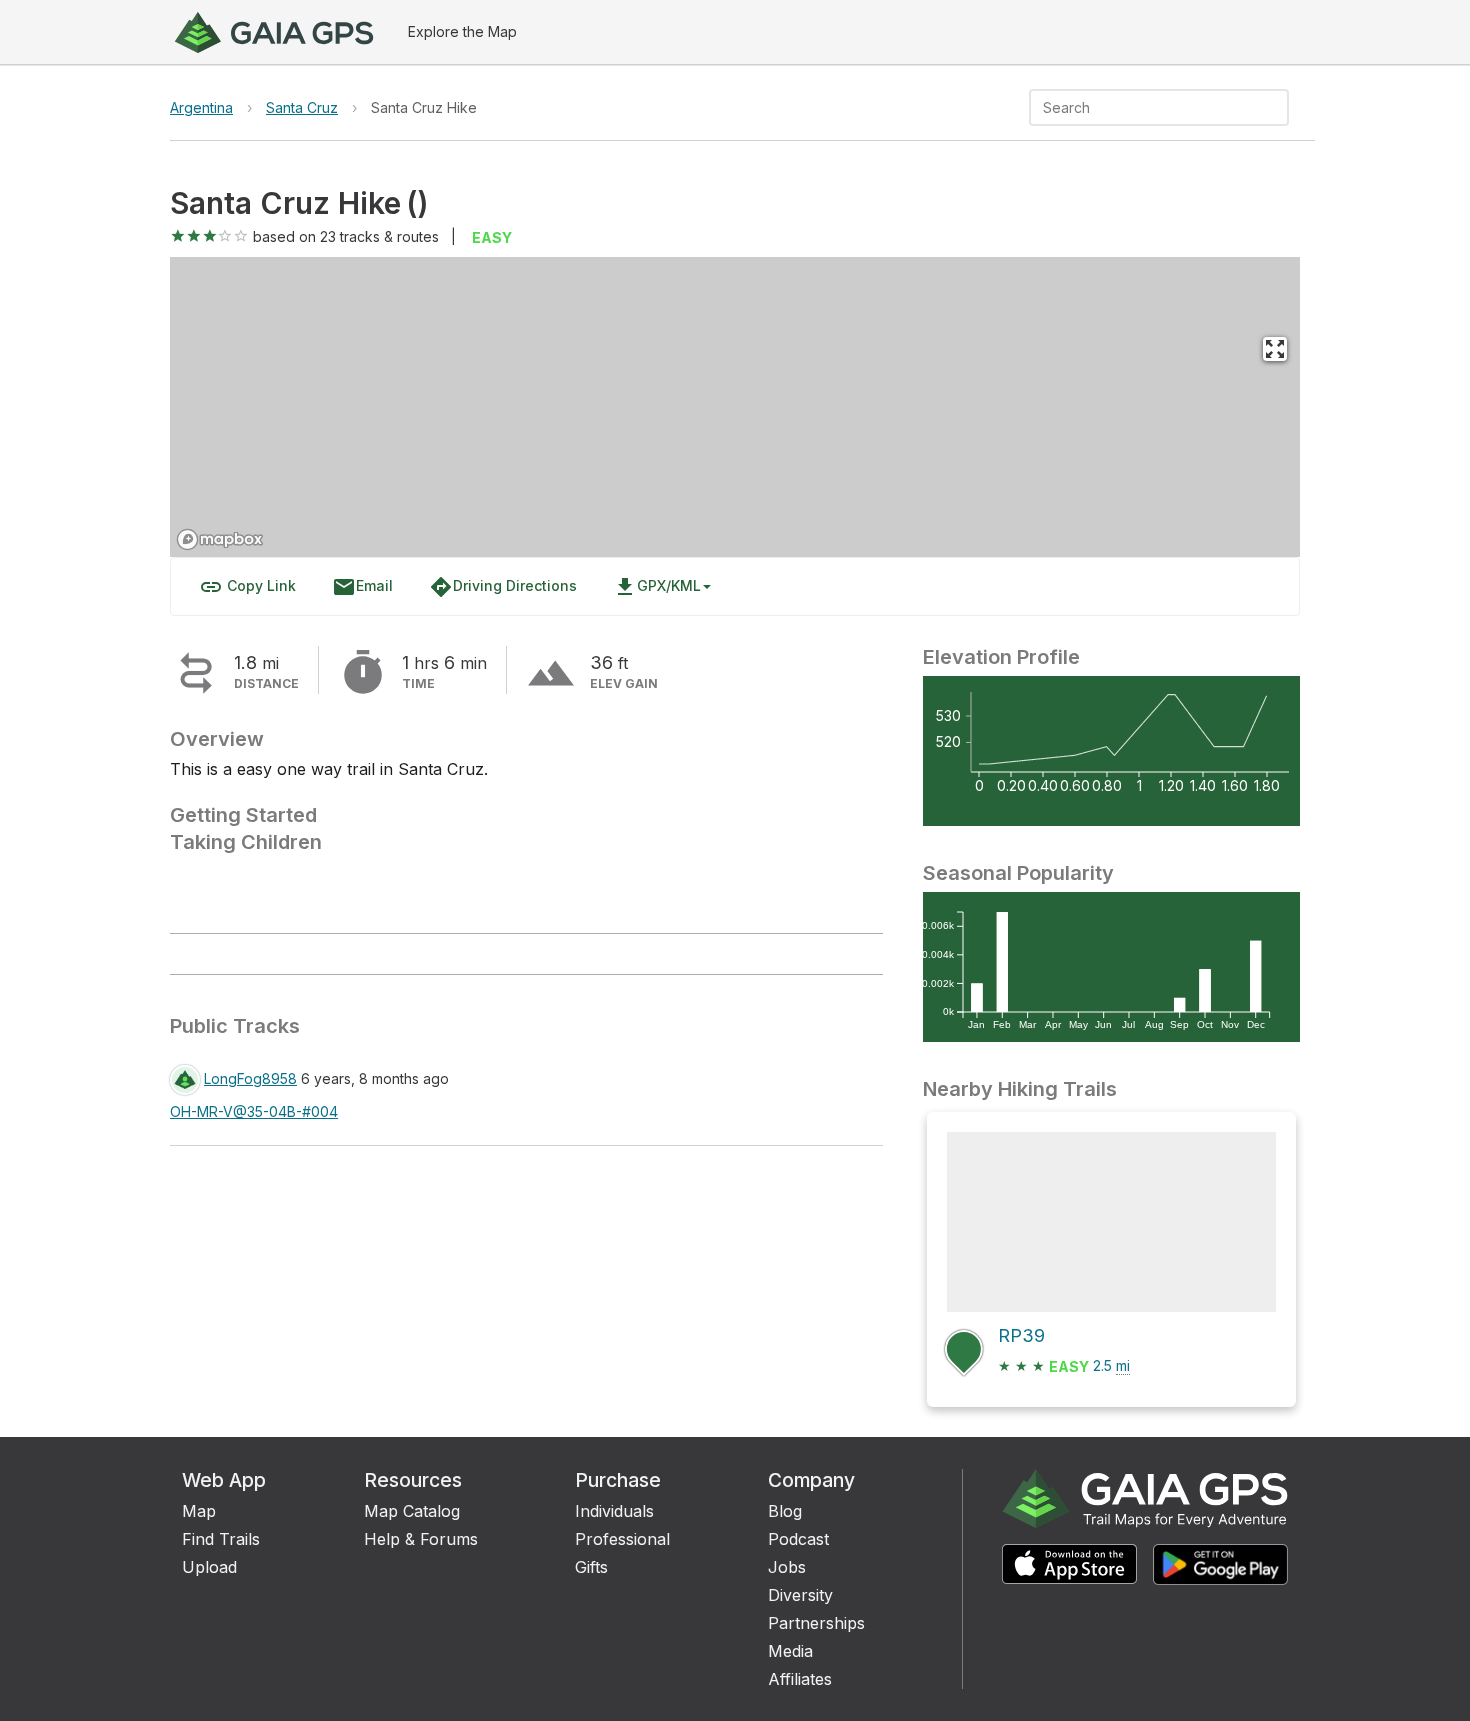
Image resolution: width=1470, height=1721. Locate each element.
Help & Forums (421, 1539)
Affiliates (800, 1679)
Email (362, 587)
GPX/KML (657, 587)
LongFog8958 (250, 1078)
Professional (622, 1539)
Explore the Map (462, 31)
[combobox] (1142, 107)
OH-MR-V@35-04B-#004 (254, 1111)
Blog (785, 1511)
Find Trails (221, 1539)
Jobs (787, 1567)
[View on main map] (1275, 349)
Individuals (614, 1511)
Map (199, 1511)
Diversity (800, 1595)
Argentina (201, 107)
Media (790, 1651)
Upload (209, 1567)
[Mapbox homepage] (220, 539)
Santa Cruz (302, 107)
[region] (735, 407)
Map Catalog (412, 1511)
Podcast (798, 1539)
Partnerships (816, 1623)
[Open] (1280, 109)
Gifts (591, 1567)
